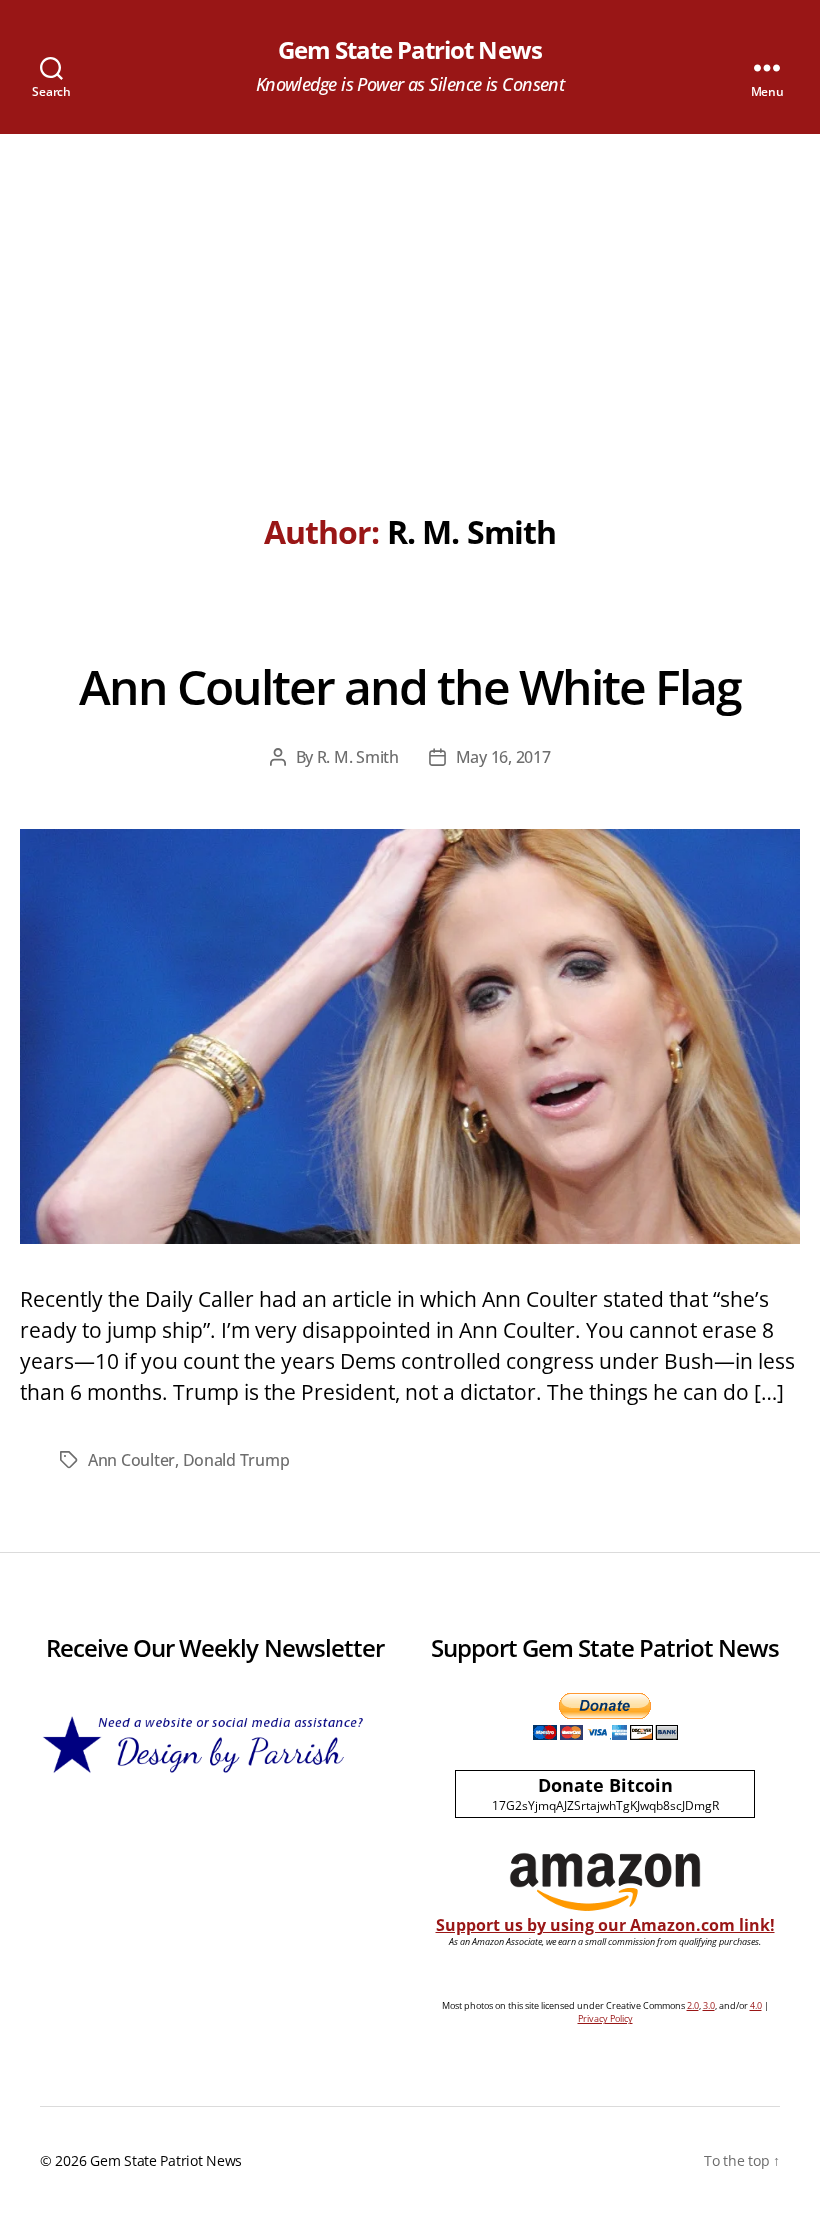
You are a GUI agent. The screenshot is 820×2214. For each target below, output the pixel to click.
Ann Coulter (131, 1460)
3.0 (709, 2005)
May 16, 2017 (503, 757)
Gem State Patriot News (409, 50)
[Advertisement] (410, 284)
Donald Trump (236, 1460)
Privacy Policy (605, 2018)
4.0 (756, 2005)
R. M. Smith (358, 757)
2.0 (693, 2005)
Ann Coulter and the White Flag (410, 686)
